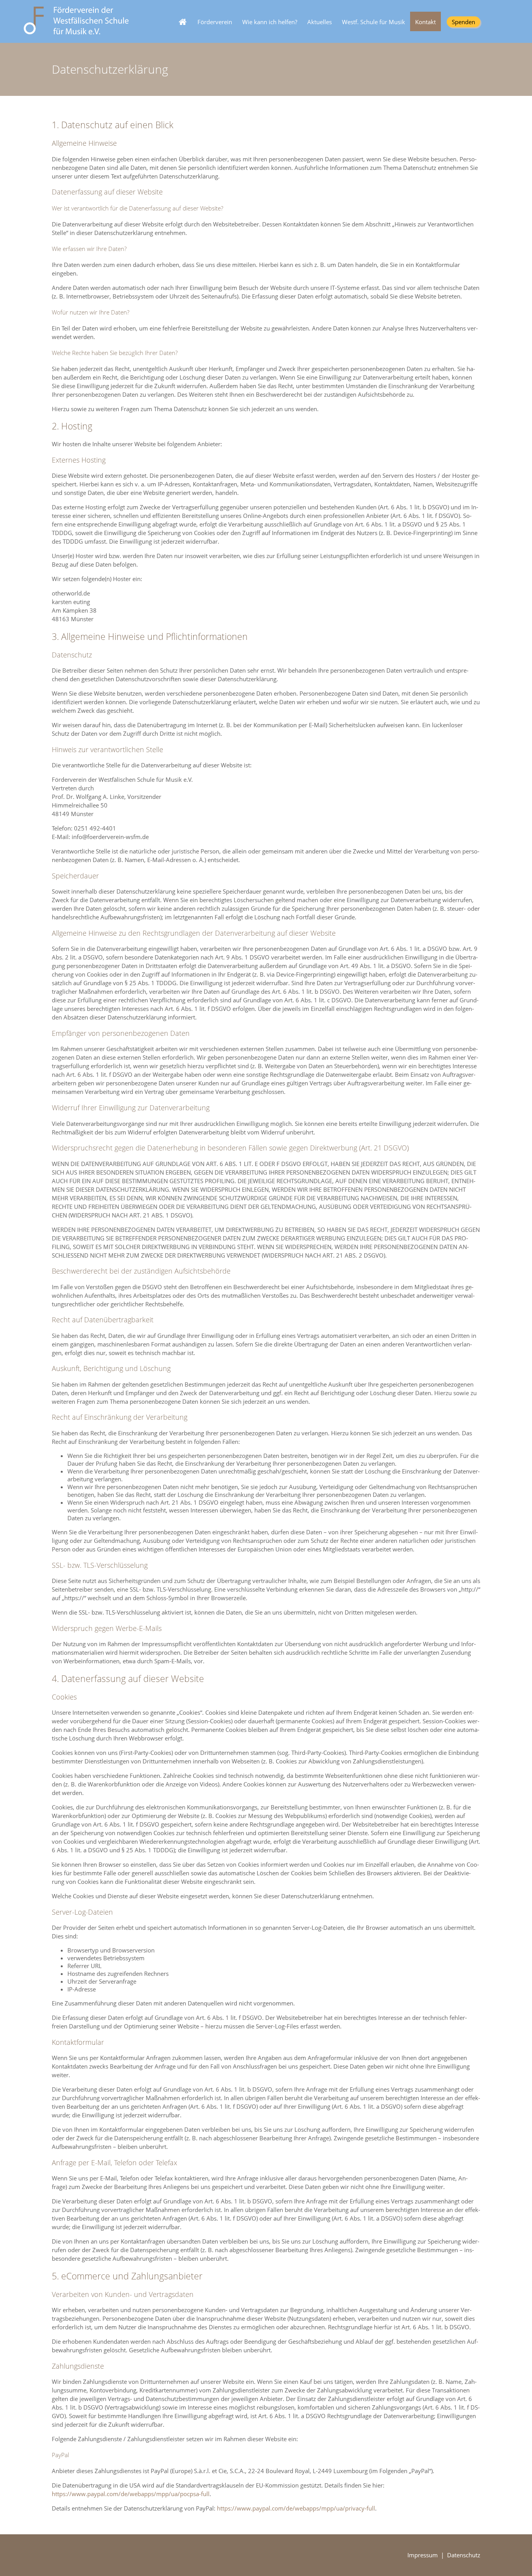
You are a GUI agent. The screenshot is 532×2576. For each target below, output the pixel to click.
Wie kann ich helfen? (270, 22)
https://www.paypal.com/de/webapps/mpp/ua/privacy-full (296, 2508)
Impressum (423, 2555)
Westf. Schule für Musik (373, 22)
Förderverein (215, 22)
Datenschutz (464, 2555)
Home (181, 16)
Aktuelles (320, 22)
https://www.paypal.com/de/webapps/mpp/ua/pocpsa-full (131, 2494)
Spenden (463, 22)
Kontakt (425, 22)
